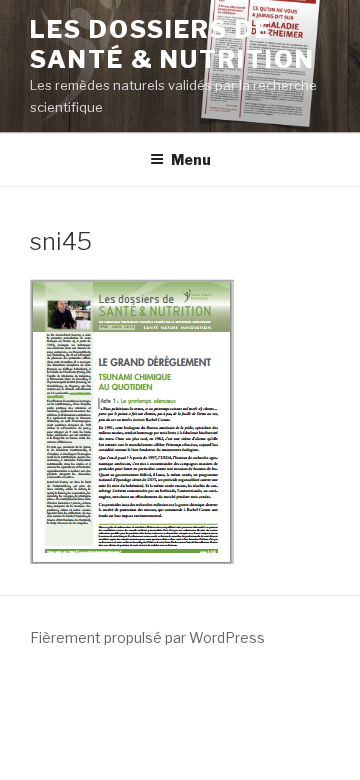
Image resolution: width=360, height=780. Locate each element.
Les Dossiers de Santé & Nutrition (172, 44)
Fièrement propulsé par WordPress (147, 637)
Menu (191, 159)
